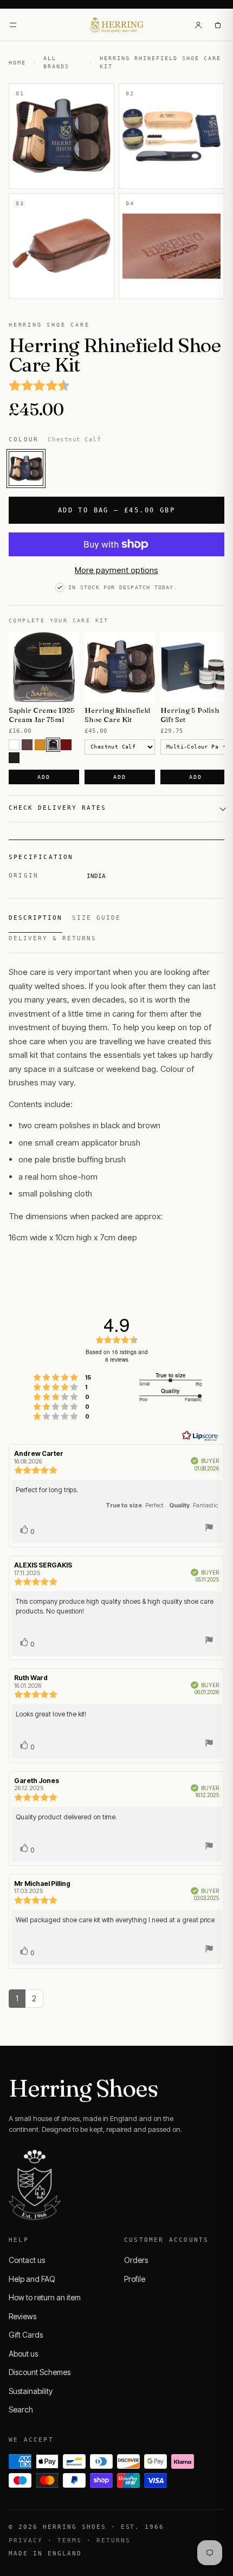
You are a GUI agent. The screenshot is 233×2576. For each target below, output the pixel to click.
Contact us (27, 2260)
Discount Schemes (40, 2372)
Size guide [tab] (96, 918)
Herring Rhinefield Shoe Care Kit (117, 715)
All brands (56, 62)
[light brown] (40, 745)
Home (17, 63)
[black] (14, 758)
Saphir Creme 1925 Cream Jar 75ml (42, 715)
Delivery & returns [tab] (53, 938)
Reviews (22, 2316)
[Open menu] (13, 25)
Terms (70, 2541)
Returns (114, 2541)
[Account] (198, 25)
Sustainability (31, 2391)
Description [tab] (35, 918)
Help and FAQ (32, 2279)
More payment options (116, 570)
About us (23, 2354)
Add (44, 777)
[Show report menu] (209, 1529)
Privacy (26, 2541)
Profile (135, 2279)
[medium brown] (27, 745)
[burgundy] (66, 745)
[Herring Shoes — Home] (117, 25)
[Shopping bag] (218, 25)
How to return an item (45, 2297)
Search (21, 2409)
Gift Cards (26, 2335)
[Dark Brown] (53, 745)
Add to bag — (116, 510)
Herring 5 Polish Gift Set (190, 715)
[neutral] (14, 745)
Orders (136, 2260)
